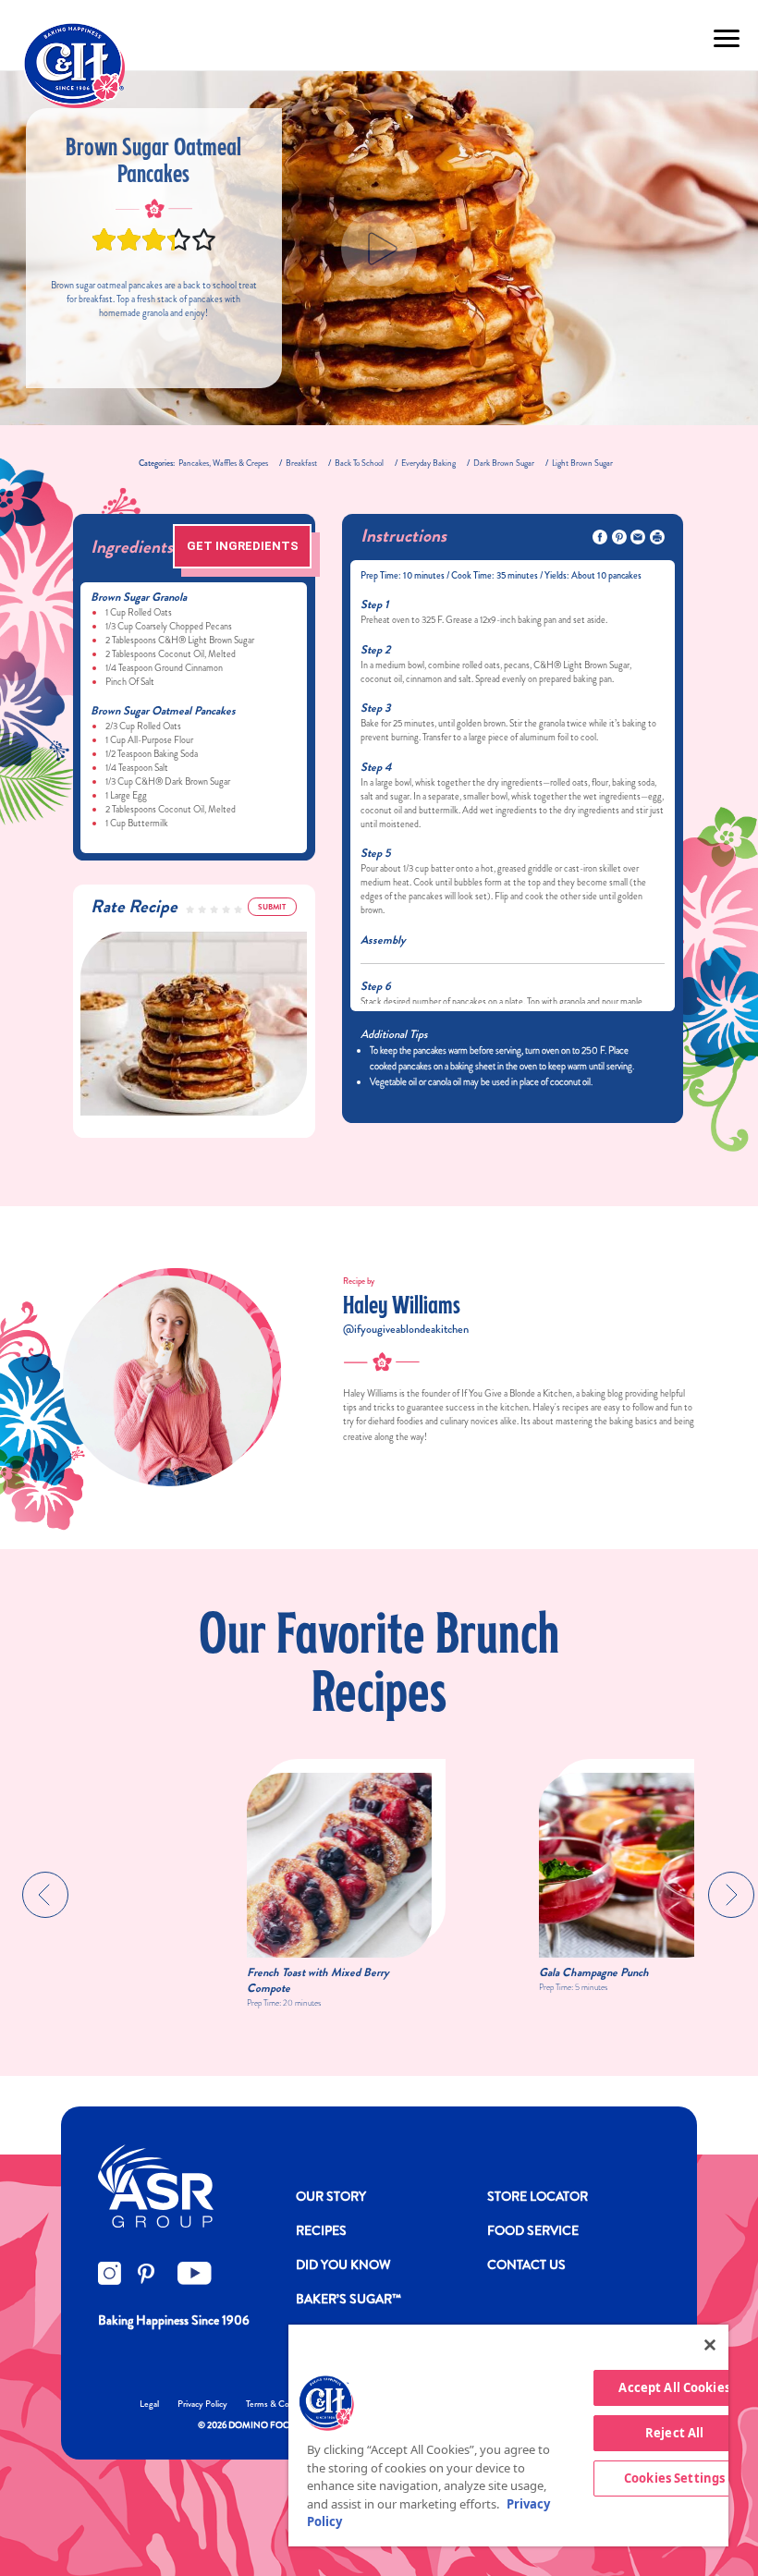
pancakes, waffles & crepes (223, 463)
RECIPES (321, 2230)
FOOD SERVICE (533, 2230)
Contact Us (526, 2265)
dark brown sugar (504, 463)
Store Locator (538, 2196)
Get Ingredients (243, 546)
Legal (149, 2404)
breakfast (301, 463)
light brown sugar (582, 463)
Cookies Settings (674, 2478)
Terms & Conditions (282, 2404)
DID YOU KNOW (343, 2265)
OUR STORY (331, 2196)
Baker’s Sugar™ (348, 2299)
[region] (508, 2436)
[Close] (710, 2345)
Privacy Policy (202, 2404)
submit (272, 907)
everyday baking (428, 463)
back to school (359, 463)
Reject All (674, 2433)
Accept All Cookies (674, 2387)
